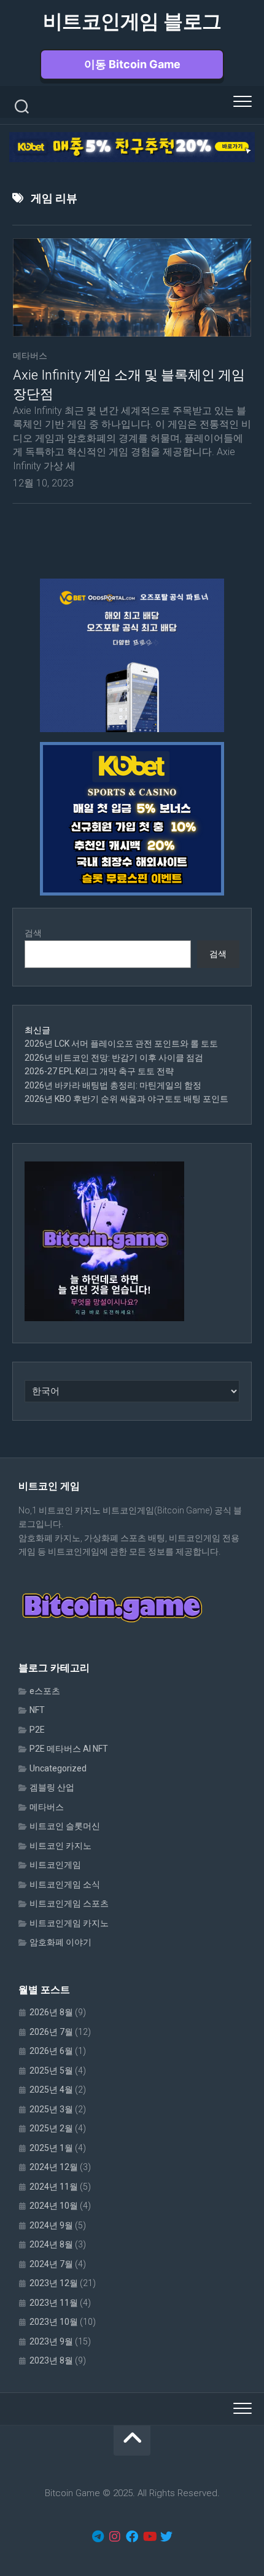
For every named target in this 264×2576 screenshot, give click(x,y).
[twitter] (166, 2537)
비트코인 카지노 (60, 1846)
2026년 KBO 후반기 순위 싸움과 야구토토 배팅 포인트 (126, 1099)
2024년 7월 (51, 2264)
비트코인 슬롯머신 (65, 1826)
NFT (37, 1710)
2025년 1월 (51, 2148)
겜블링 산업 (52, 1787)
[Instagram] (115, 2537)
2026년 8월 (51, 2012)
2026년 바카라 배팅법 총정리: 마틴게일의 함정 (113, 1085)
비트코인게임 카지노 (69, 1923)
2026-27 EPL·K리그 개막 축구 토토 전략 (99, 1071)
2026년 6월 (51, 2051)
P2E (37, 1730)
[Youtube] (149, 2537)
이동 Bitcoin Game (132, 64)
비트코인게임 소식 (65, 1884)
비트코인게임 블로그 (132, 21)
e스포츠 (45, 1691)
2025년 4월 (51, 2090)
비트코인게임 (55, 1865)
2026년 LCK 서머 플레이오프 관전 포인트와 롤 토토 (121, 1044)
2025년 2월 (51, 2128)
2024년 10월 (54, 2206)
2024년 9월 (51, 2225)
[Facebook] (132, 2537)
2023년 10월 (54, 2322)
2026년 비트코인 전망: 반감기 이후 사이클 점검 (114, 1058)
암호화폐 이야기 (60, 1942)
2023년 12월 (54, 2283)
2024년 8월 (51, 2244)
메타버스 (30, 356)
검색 (33, 933)
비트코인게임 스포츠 (69, 1903)
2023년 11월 (54, 2303)
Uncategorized (58, 1768)
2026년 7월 (51, 2032)
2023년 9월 (51, 2341)
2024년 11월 (54, 2187)
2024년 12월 (54, 2167)
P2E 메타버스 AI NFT (69, 1749)
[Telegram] (98, 2537)
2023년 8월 (51, 2360)
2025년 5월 (51, 2071)
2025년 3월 (51, 2109)
